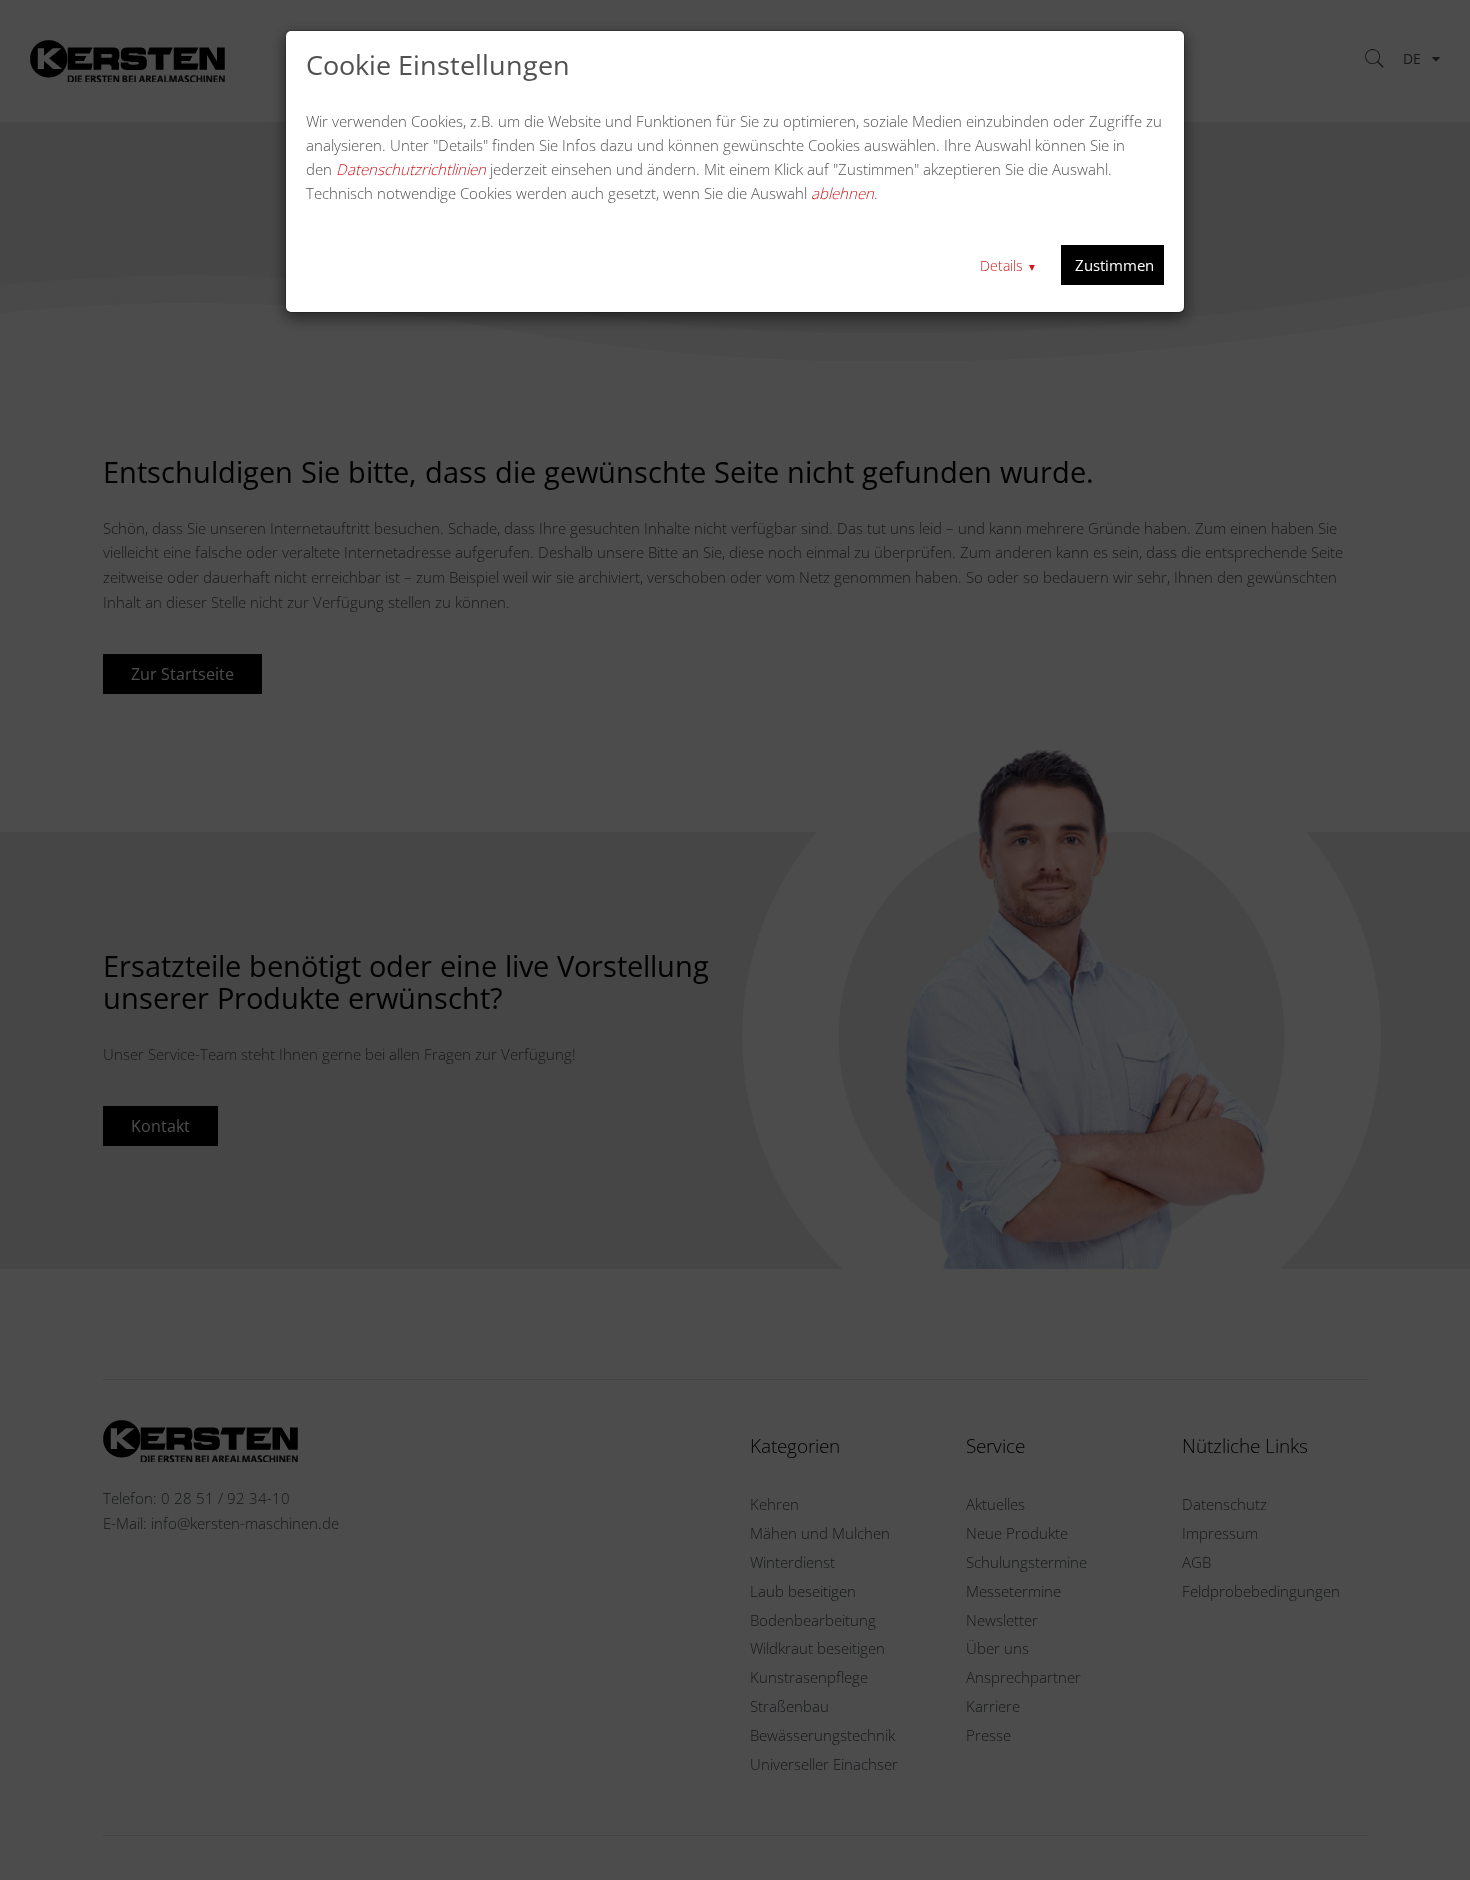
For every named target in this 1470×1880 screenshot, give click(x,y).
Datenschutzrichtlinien (411, 169)
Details (1008, 265)
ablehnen (842, 193)
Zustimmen (1112, 265)
